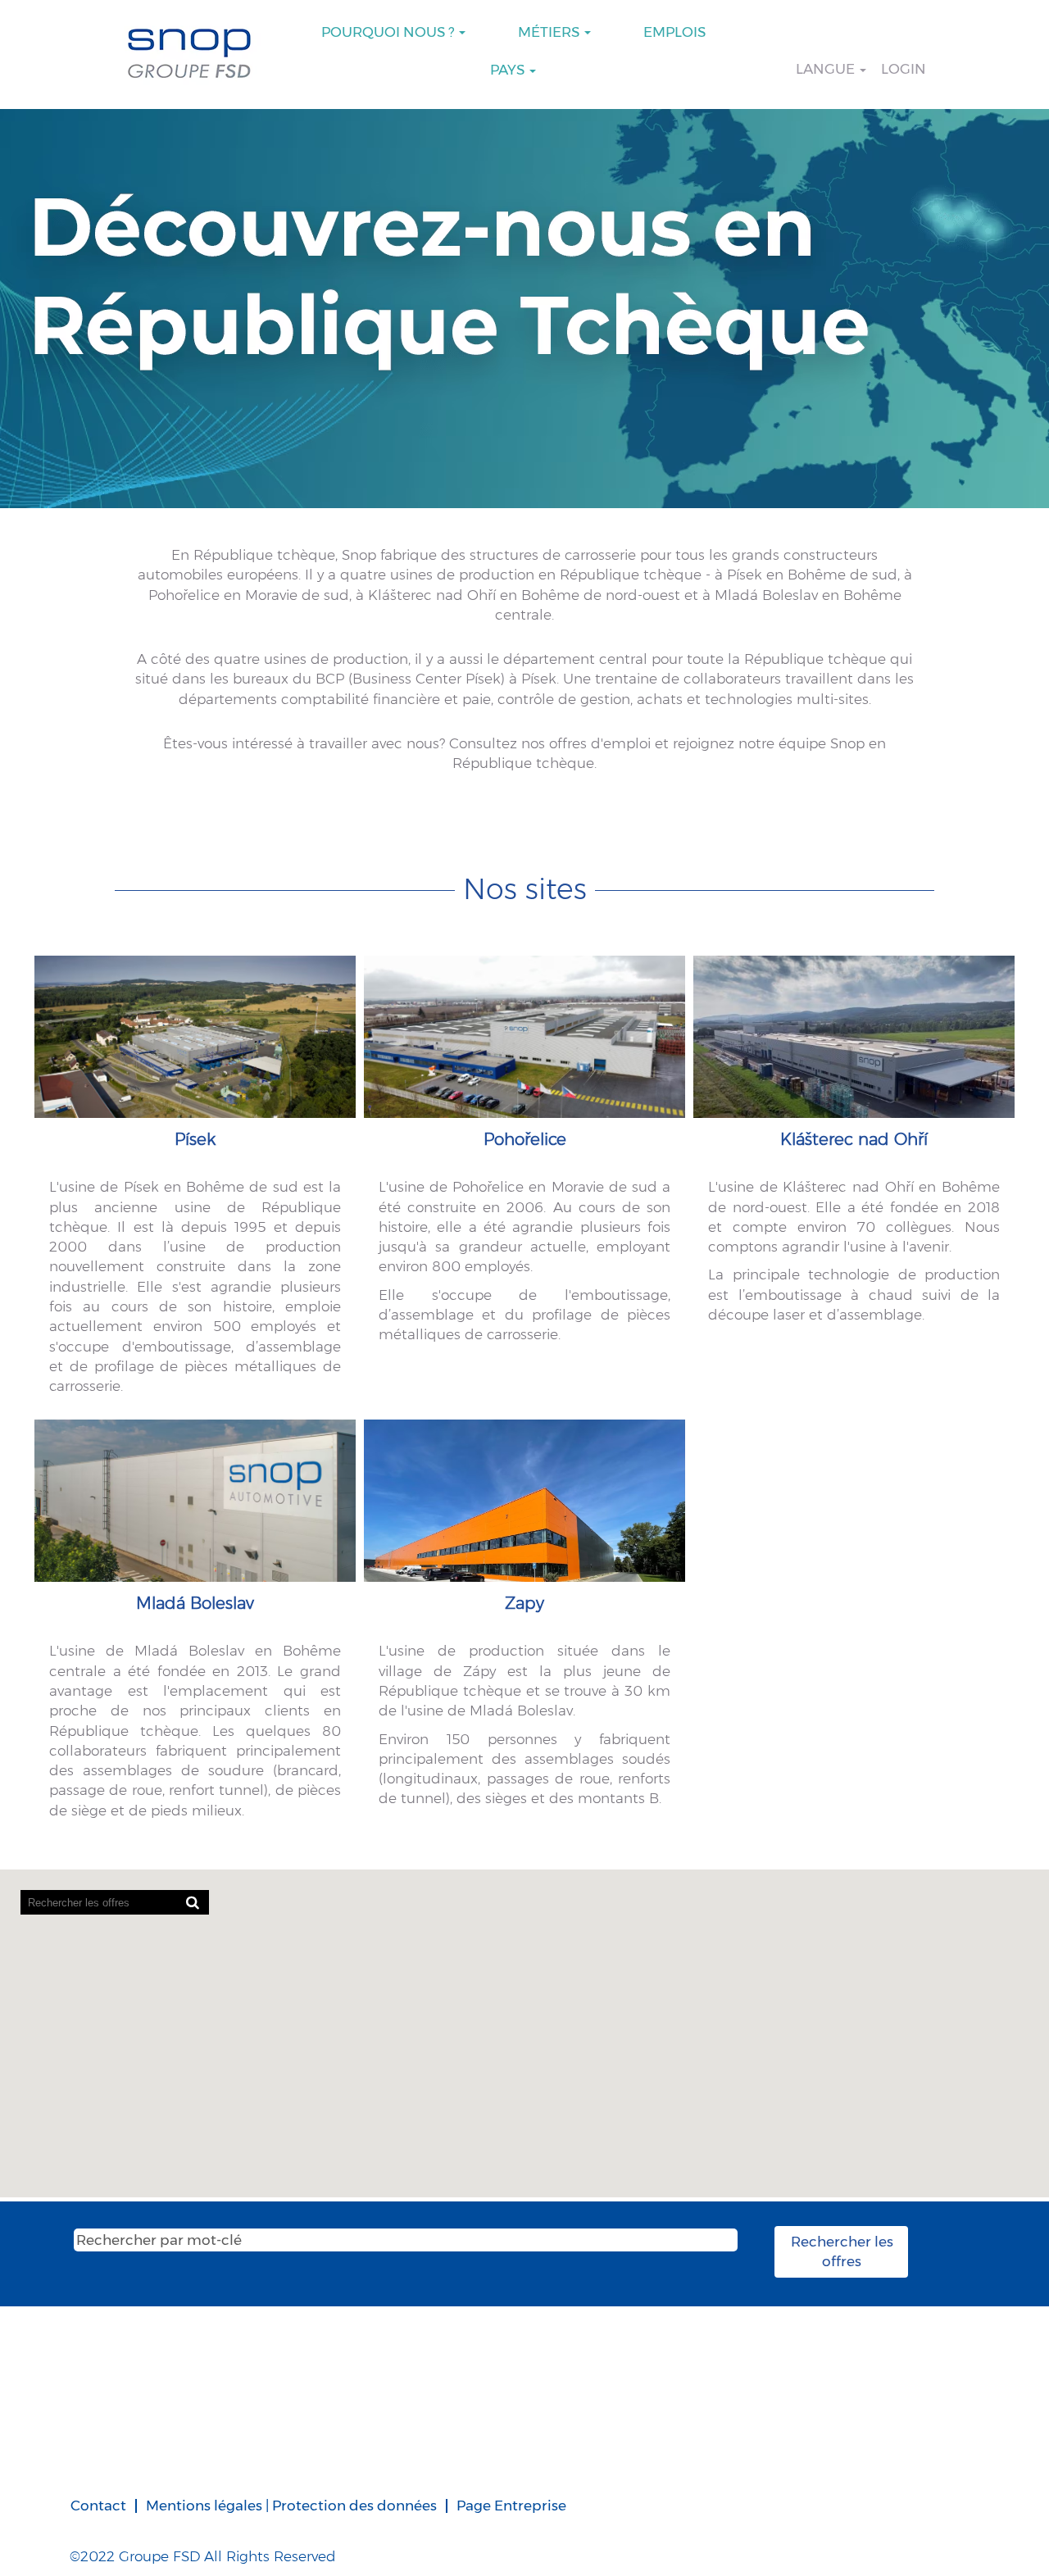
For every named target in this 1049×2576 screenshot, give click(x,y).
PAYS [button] (509, 70)
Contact (98, 2506)
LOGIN (904, 69)
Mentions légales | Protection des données (291, 2506)
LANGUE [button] (827, 69)
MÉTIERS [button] (550, 32)
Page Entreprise (511, 2506)
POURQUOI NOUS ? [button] (389, 32)
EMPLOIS (674, 32)
